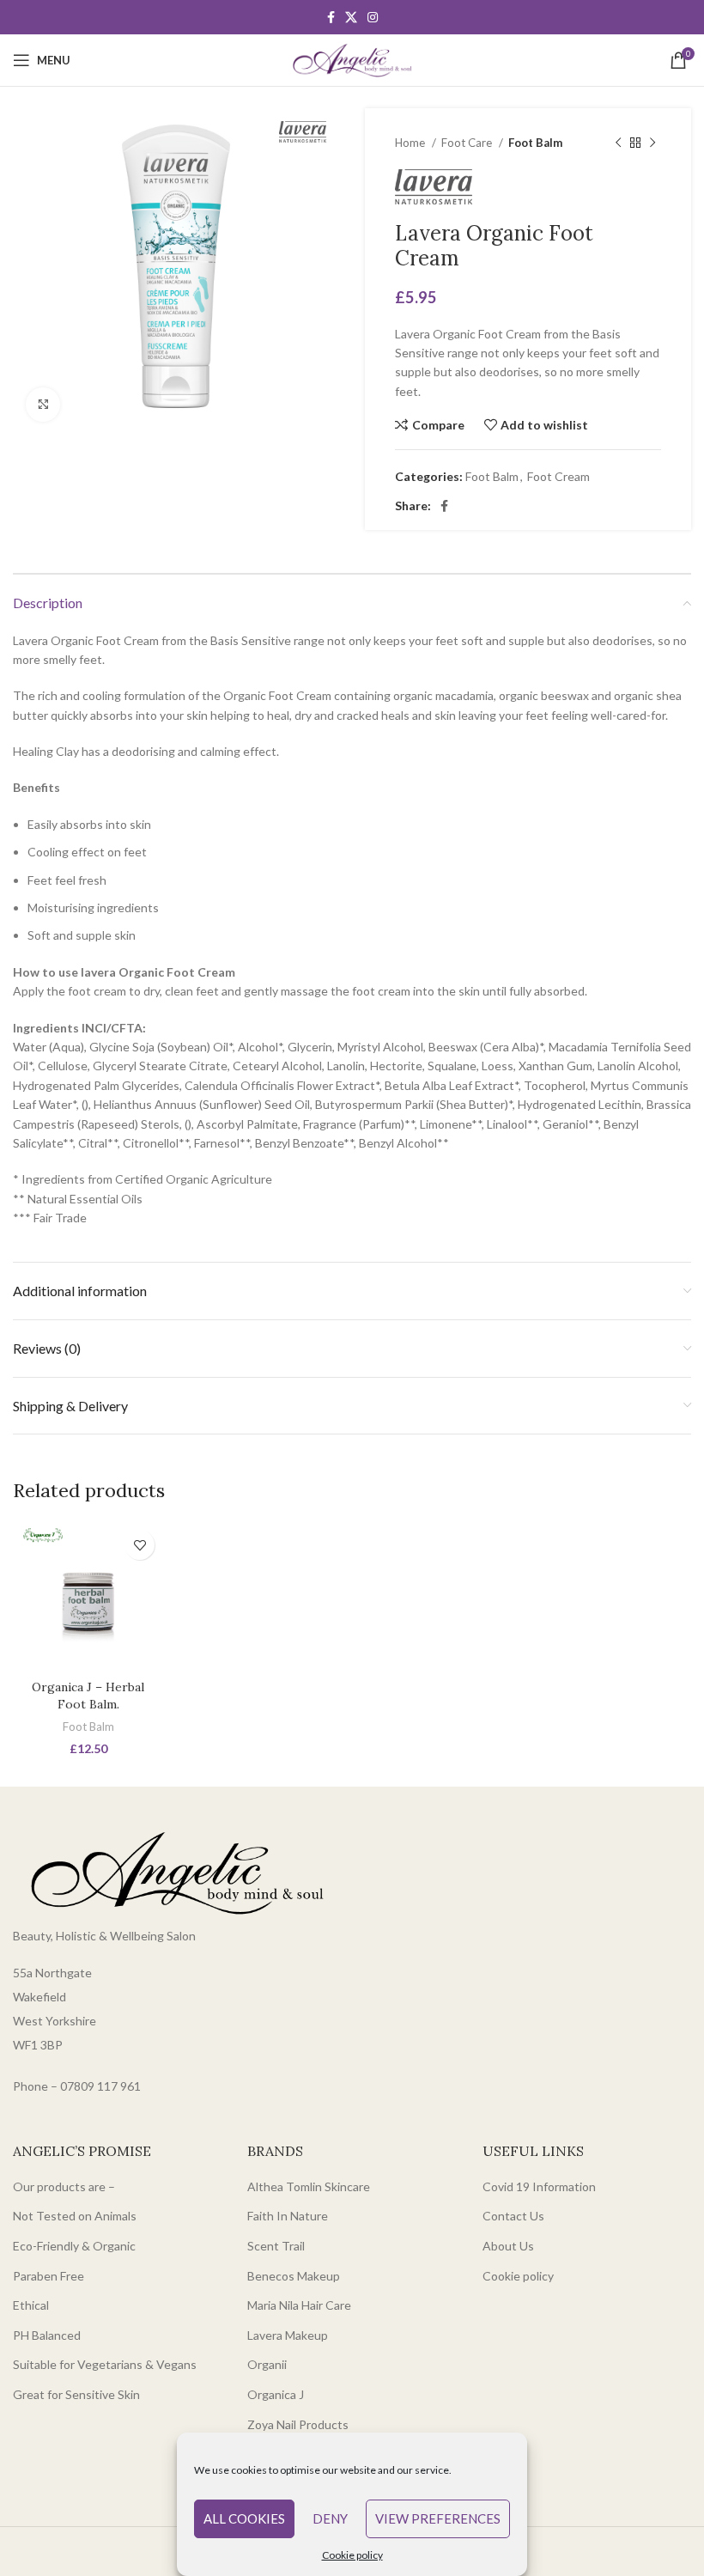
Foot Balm (535, 143)
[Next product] (652, 143)
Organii (267, 2364)
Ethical (31, 2305)
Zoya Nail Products (298, 2424)
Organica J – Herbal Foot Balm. (88, 1696)
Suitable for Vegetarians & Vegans (105, 2364)
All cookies (244, 2518)
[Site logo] (352, 59)
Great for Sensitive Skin (76, 2394)
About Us (508, 2246)
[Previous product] (618, 143)
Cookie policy (352, 2555)
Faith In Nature (288, 2216)
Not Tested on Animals (75, 2216)
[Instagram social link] (373, 17)
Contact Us (513, 2216)
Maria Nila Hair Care (299, 2305)
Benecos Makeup (294, 2276)
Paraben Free (49, 2276)
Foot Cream (558, 476)
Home (411, 143)
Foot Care (468, 143)
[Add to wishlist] (140, 1545)
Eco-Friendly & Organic (74, 2246)
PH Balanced (47, 2335)
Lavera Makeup (288, 2335)
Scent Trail (276, 2246)
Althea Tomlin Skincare (309, 2186)
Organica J (276, 2394)
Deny (330, 2518)
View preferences (438, 2518)
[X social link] (351, 17)
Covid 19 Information (539, 2186)
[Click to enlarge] (43, 405)
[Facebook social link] (331, 17)
